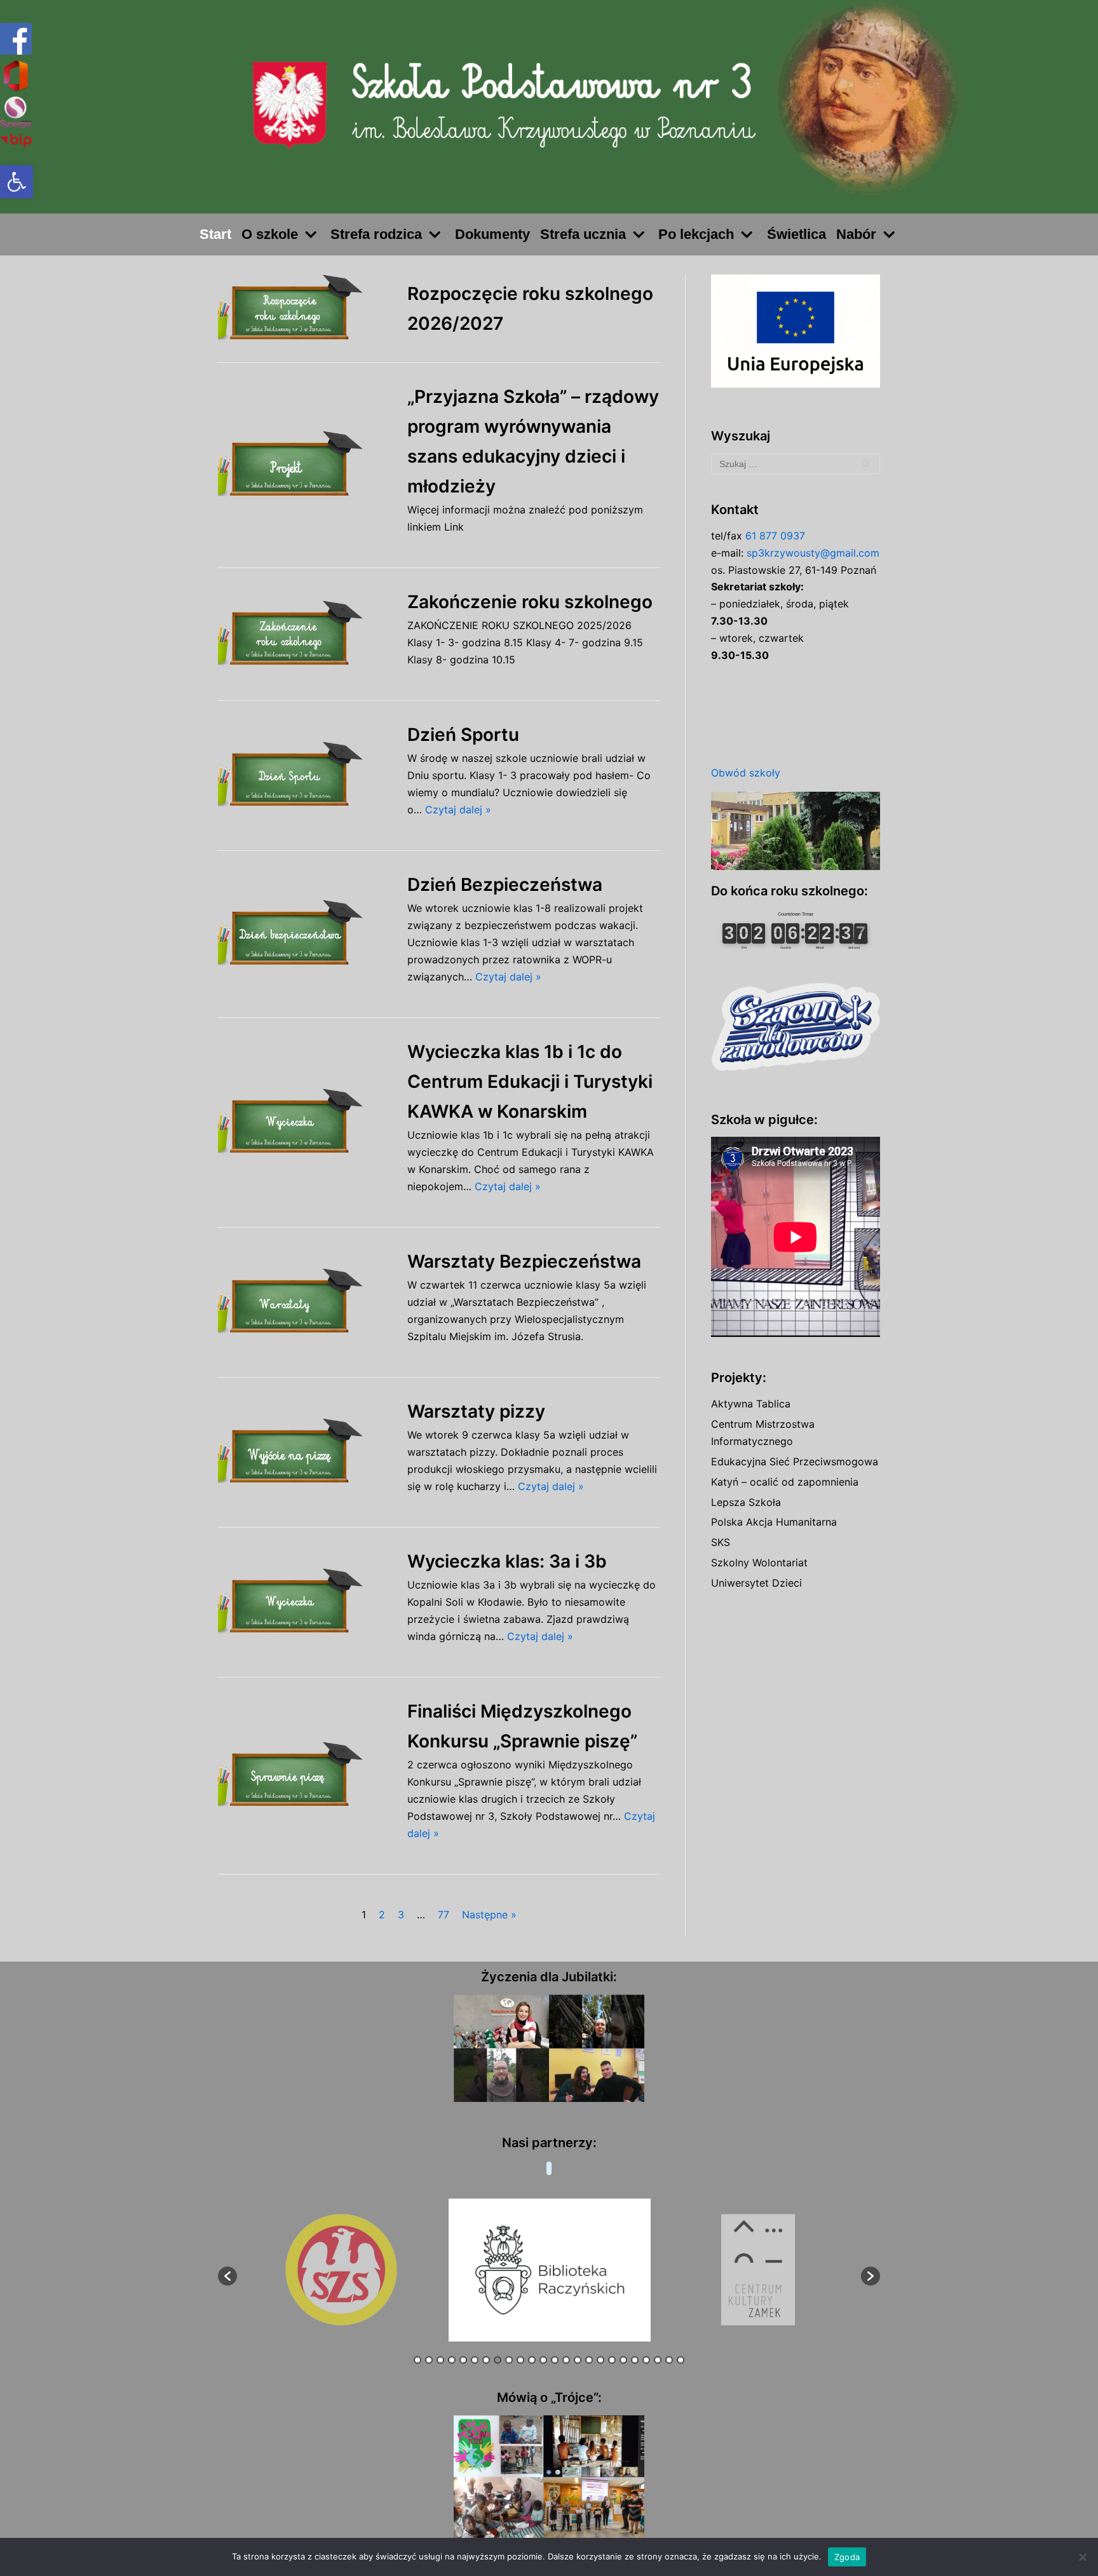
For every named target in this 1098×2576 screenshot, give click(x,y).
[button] (17, 182)
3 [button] (440, 2360)
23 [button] (669, 2360)
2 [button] (429, 2360)
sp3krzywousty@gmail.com (813, 553)
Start (215, 234)
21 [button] (646, 2360)
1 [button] (417, 2360)
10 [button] (520, 2360)
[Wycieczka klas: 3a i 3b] (306, 1602)
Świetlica (796, 234)
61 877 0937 (775, 536)
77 (444, 1915)
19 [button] (623, 2360)
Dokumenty (492, 234)
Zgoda (847, 2557)
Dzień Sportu (463, 735)
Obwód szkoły (746, 773)
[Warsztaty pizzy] (306, 1452)
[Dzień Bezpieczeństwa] (306, 934)
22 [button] (658, 2360)
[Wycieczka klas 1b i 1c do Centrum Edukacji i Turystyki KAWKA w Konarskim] (306, 1122)
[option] (342, 2270)
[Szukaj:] (796, 464)
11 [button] (532, 2360)
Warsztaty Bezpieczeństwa (524, 1261)
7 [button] (486, 2360)
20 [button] (635, 2360)
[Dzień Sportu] (306, 776)
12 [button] (543, 2360)
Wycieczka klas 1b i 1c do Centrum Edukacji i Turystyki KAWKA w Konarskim (530, 1081)
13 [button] (555, 2360)
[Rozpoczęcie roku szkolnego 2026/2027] (306, 308)
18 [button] (612, 2360)
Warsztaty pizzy (476, 1411)
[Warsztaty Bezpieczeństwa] (306, 1302)
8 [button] (498, 2360)
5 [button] (463, 2360)
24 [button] (681, 2360)
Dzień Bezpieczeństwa (505, 885)
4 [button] (452, 2360)
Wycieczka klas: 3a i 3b (507, 1561)
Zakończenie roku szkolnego (530, 602)
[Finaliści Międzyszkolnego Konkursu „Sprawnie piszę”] (306, 1776)
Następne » (489, 1915)
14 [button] (566, 2360)
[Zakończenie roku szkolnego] (306, 634)
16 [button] (589, 2360)
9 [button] (509, 2360)
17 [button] (600, 2360)
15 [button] (578, 2360)
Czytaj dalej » (458, 810)
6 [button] (475, 2360)
